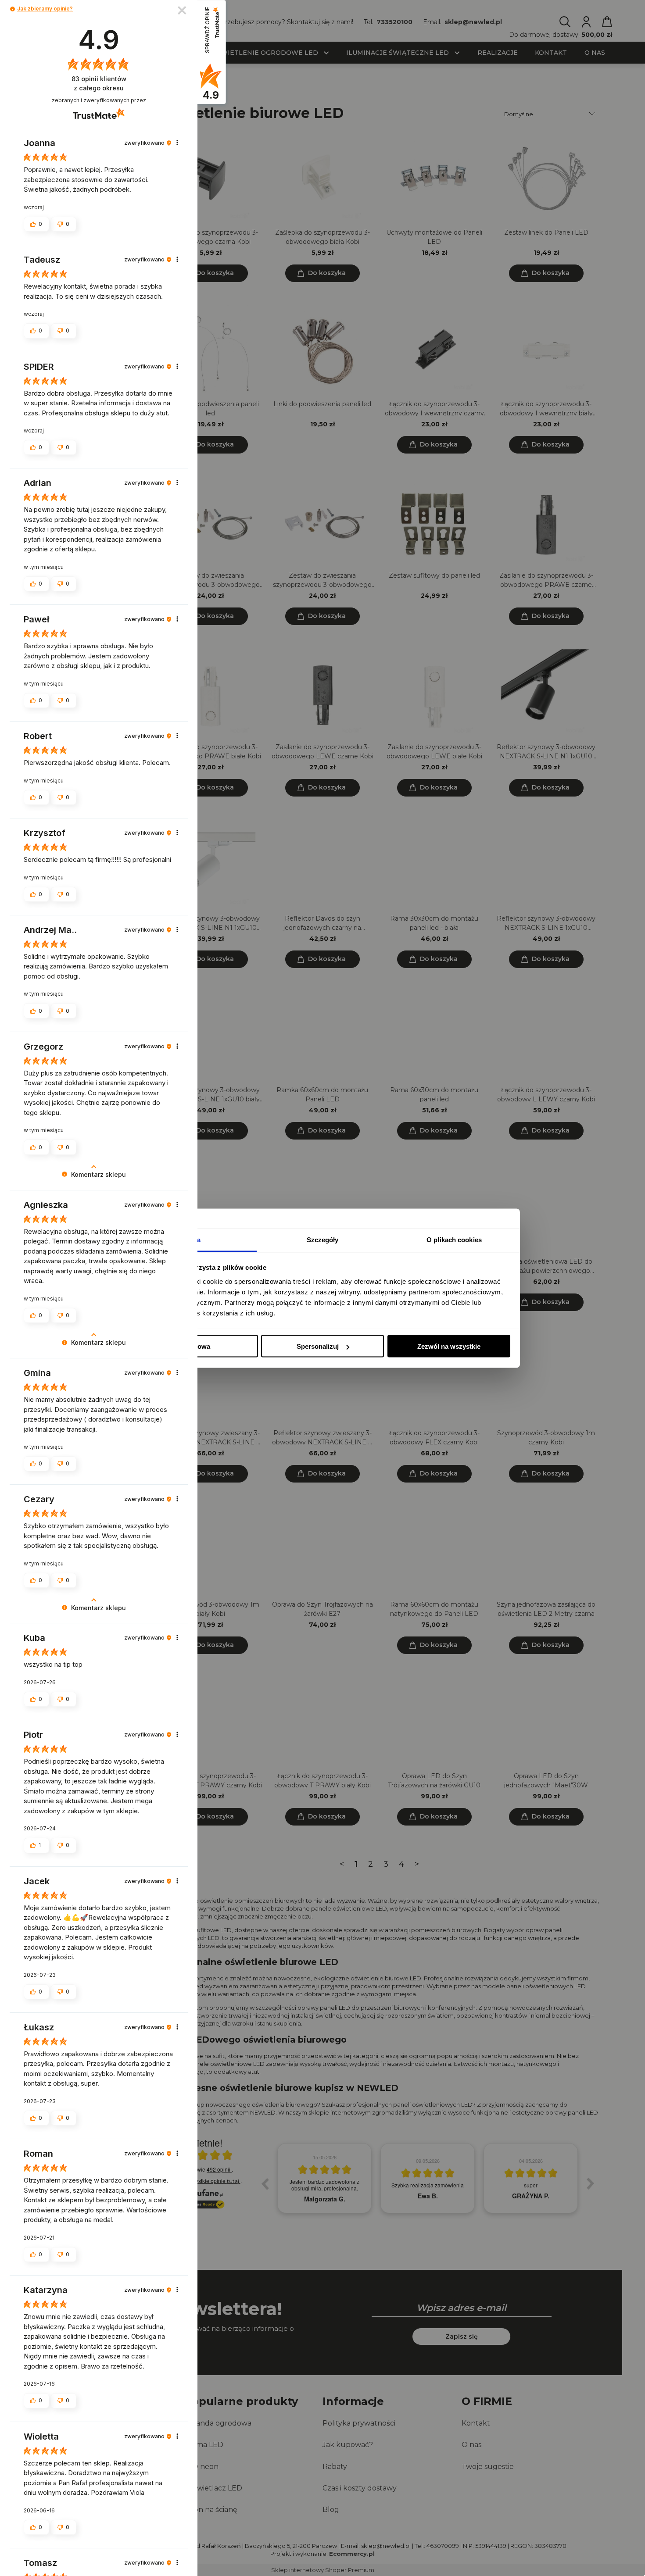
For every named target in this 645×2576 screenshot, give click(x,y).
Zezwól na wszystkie (449, 1346)
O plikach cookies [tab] (454, 1239)
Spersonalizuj (318, 1346)
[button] (13, 9)
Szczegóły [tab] (323, 1239)
